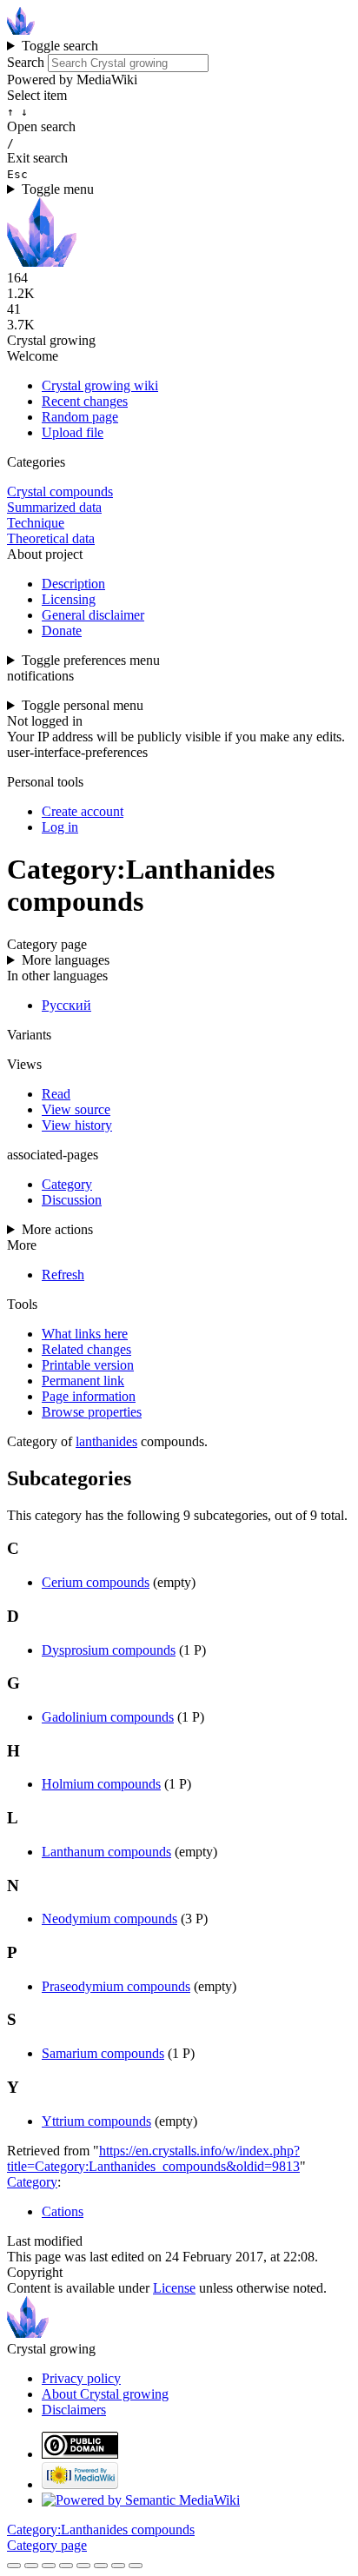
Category (32, 2182)
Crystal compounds (60, 491)
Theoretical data (51, 538)
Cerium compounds (96, 1582)
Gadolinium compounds (108, 1717)
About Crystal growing (105, 2394)
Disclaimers (74, 2410)
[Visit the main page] (21, 30)
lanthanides (106, 1441)
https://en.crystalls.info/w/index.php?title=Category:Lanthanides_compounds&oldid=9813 (153, 2158)
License (174, 2288)
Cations (63, 2211)
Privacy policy (81, 2378)
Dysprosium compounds (109, 1650)
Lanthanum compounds (106, 1852)
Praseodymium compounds (116, 1986)
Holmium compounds (101, 1784)
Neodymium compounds (109, 1919)
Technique (36, 523)
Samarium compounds (103, 2053)
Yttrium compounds (96, 2121)
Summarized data (54, 507)
